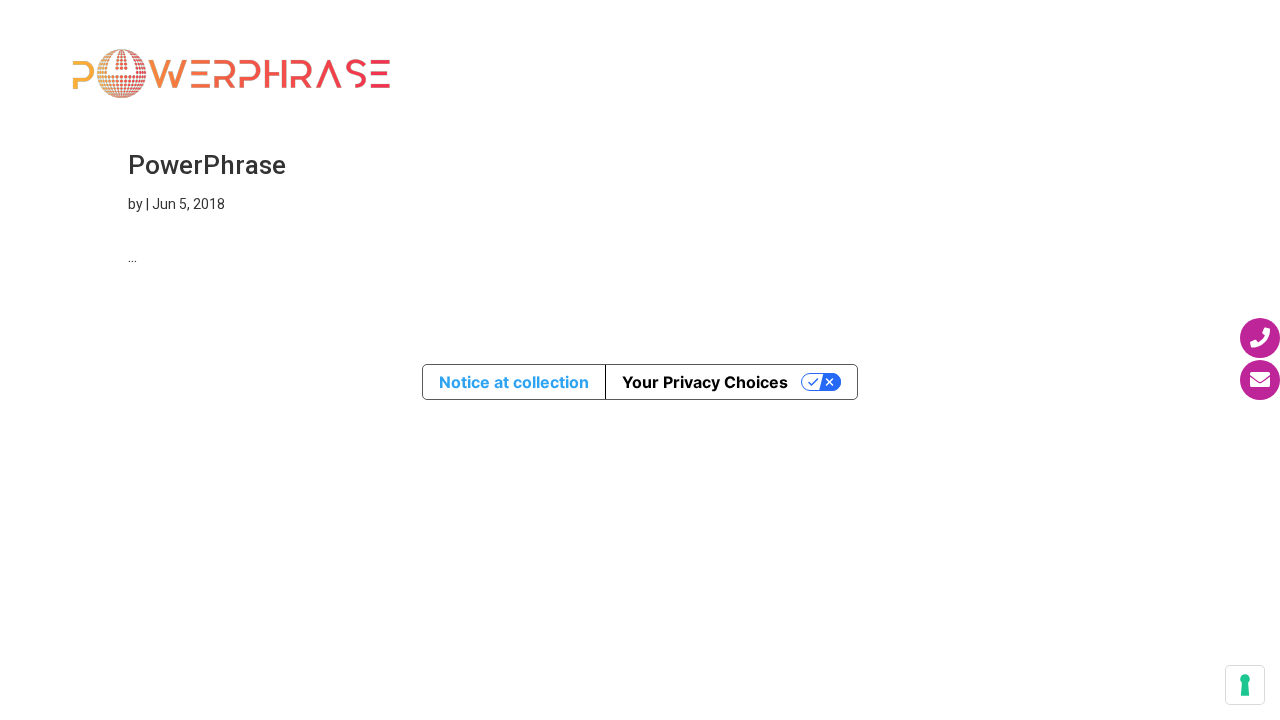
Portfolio (950, 47)
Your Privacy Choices (705, 382)
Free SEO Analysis (1102, 47)
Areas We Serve (788, 47)
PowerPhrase (207, 165)
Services (634, 47)
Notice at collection (514, 382)
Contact (459, 101)
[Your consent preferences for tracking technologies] (1245, 685)
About (521, 47)
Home (444, 47)
